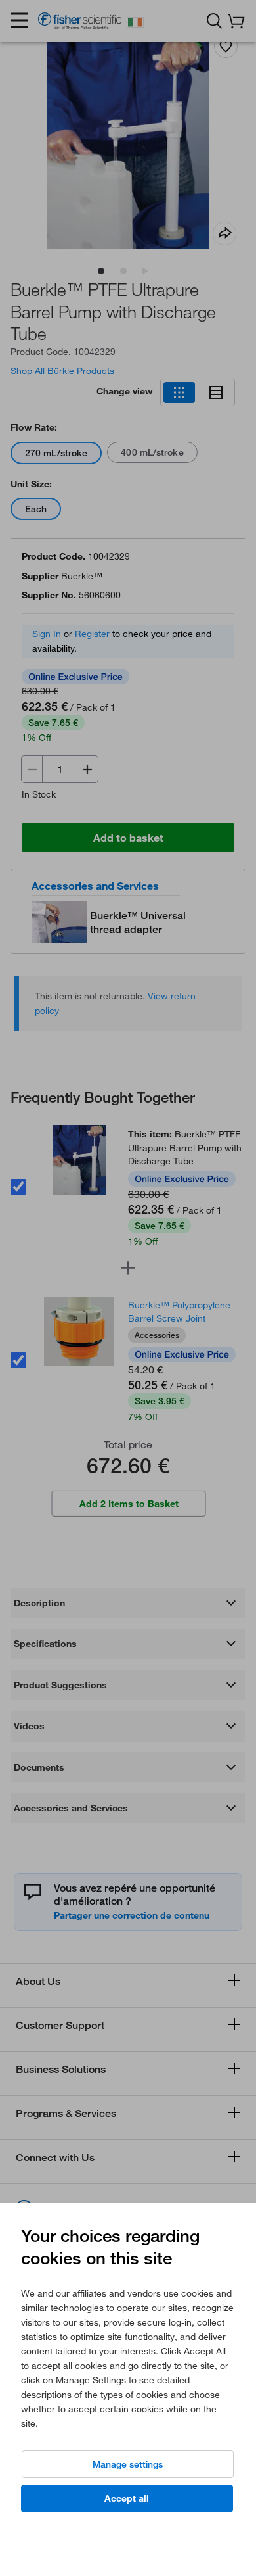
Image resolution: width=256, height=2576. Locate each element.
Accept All (127, 2498)
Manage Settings (128, 2464)
